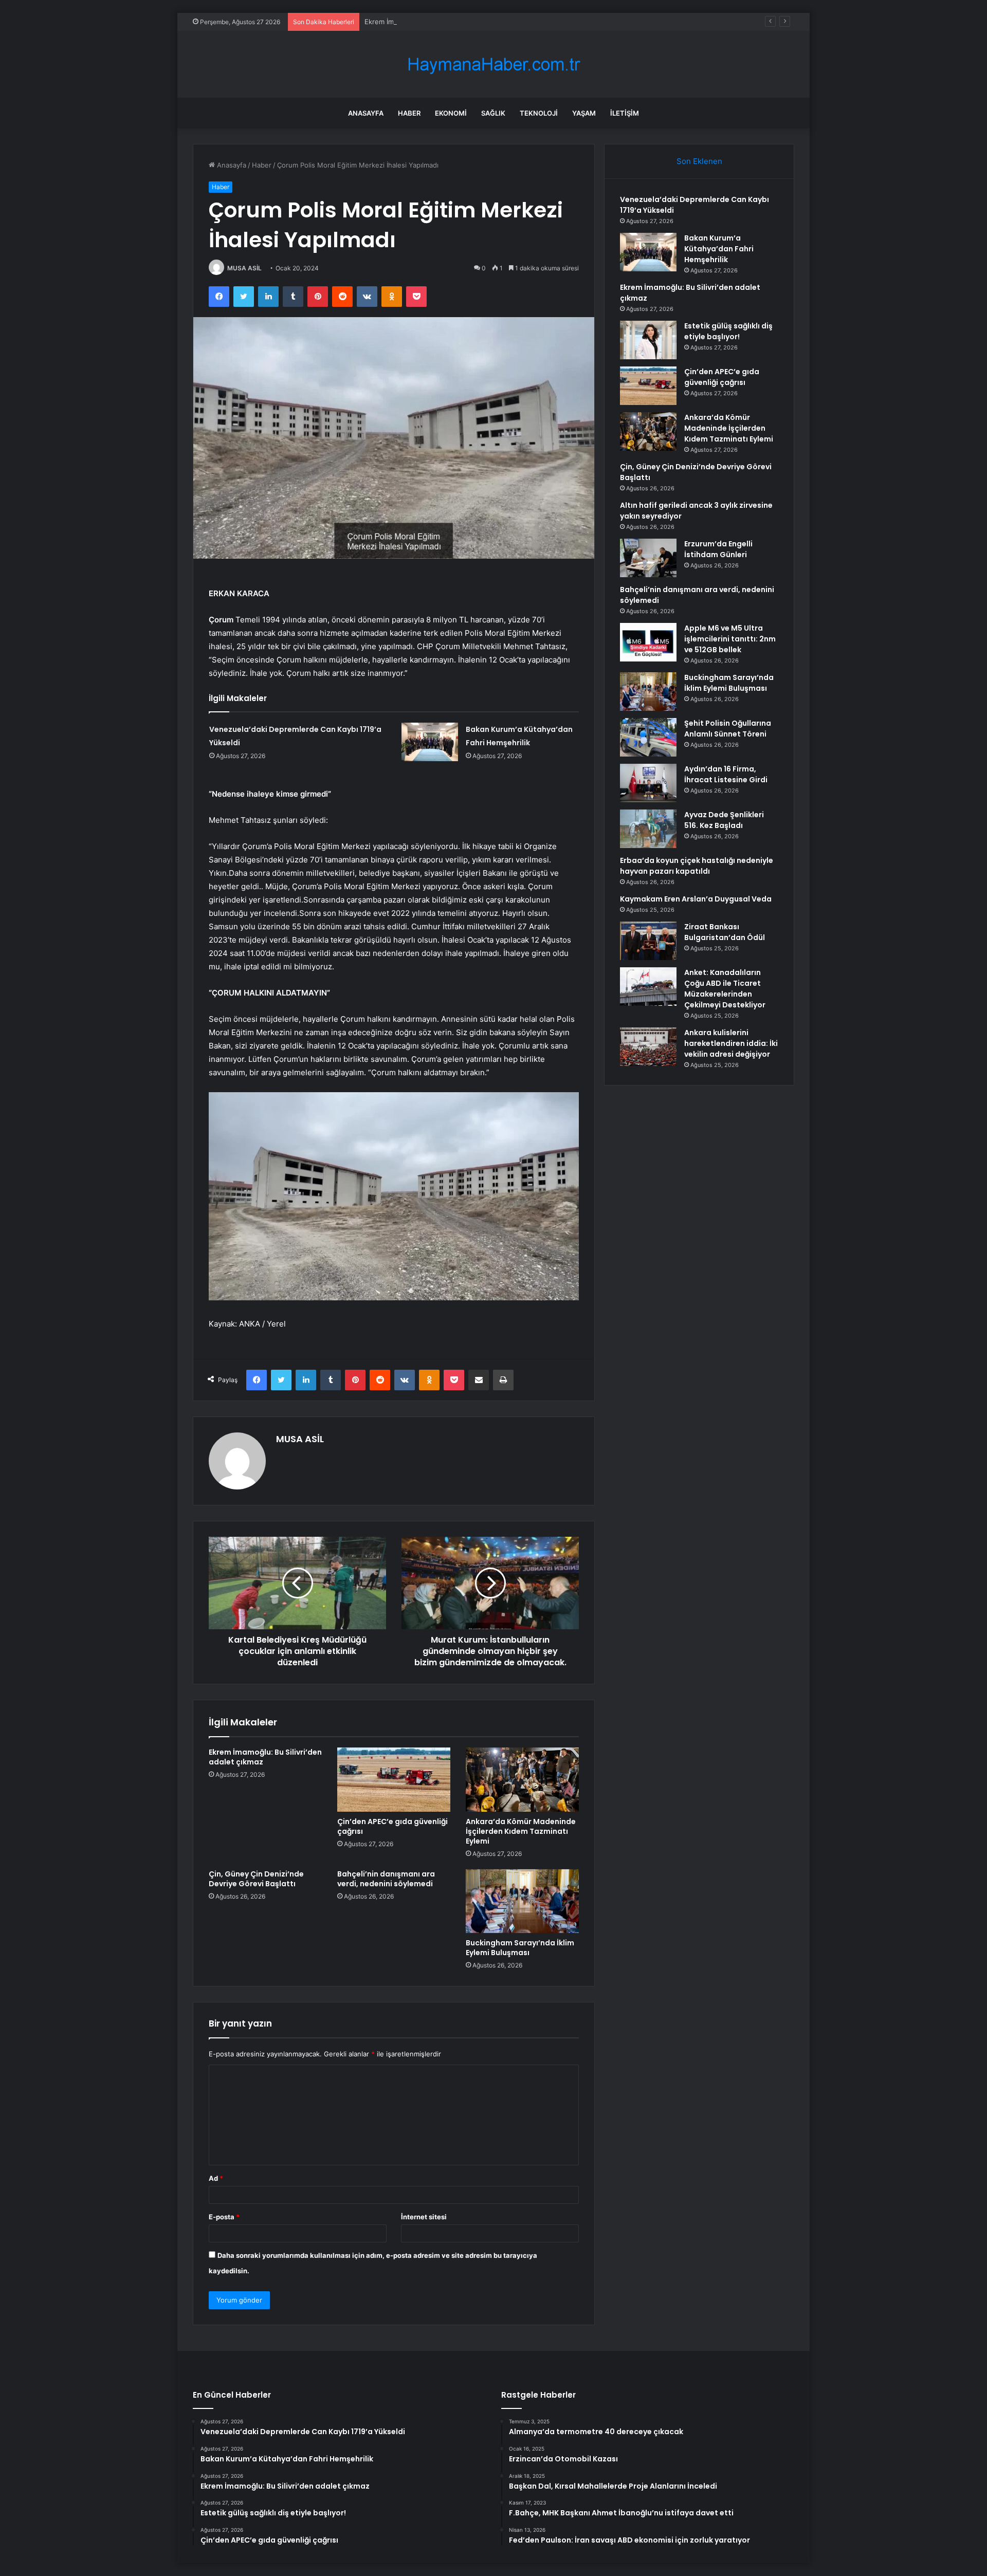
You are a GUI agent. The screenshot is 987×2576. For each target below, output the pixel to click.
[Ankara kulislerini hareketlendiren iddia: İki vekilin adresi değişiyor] (648, 1047)
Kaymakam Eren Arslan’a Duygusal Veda (696, 899)
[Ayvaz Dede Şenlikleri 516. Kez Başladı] (648, 829)
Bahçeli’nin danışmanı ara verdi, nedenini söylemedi (386, 1879)
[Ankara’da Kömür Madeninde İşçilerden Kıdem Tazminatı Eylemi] (522, 1779)
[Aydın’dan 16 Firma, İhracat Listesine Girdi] (648, 783)
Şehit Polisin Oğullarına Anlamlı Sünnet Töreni (728, 729)
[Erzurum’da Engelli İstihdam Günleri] (648, 558)
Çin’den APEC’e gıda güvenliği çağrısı (392, 1826)
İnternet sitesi (424, 2217)
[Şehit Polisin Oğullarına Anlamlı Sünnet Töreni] (648, 737)
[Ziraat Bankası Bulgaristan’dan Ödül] (648, 941)
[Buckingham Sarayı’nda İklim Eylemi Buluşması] (522, 1901)
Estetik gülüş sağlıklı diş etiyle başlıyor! (728, 331)
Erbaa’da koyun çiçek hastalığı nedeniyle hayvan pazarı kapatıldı (697, 866)
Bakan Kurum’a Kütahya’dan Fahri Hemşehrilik (719, 249)
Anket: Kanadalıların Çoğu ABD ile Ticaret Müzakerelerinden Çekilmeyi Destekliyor (725, 989)
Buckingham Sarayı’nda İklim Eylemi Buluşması (520, 1948)
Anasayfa (366, 113)
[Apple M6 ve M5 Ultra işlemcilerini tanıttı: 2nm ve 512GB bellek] (648, 642)
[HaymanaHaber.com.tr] (493, 65)
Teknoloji (539, 113)
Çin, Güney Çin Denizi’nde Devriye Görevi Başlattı (256, 1879)
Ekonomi (451, 113)
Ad (216, 2178)
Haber (409, 113)
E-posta (224, 2217)
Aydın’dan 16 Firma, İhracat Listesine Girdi (726, 774)
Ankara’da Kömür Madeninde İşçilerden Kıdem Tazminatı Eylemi (521, 1831)
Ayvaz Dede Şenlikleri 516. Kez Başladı (724, 820)
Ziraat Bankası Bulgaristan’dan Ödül (725, 932)
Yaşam (584, 113)
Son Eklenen (699, 161)
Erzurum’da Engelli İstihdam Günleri (718, 549)
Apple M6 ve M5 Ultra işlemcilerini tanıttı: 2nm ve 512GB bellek (730, 639)
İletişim (625, 113)
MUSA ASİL (244, 268)
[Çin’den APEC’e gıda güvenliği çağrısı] (394, 1779)
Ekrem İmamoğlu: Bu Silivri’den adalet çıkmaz (435, 22)
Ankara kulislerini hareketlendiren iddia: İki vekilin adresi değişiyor (731, 1043)
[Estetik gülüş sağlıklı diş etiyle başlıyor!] (648, 340)
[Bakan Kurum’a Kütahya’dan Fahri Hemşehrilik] (430, 742)
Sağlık (493, 113)
